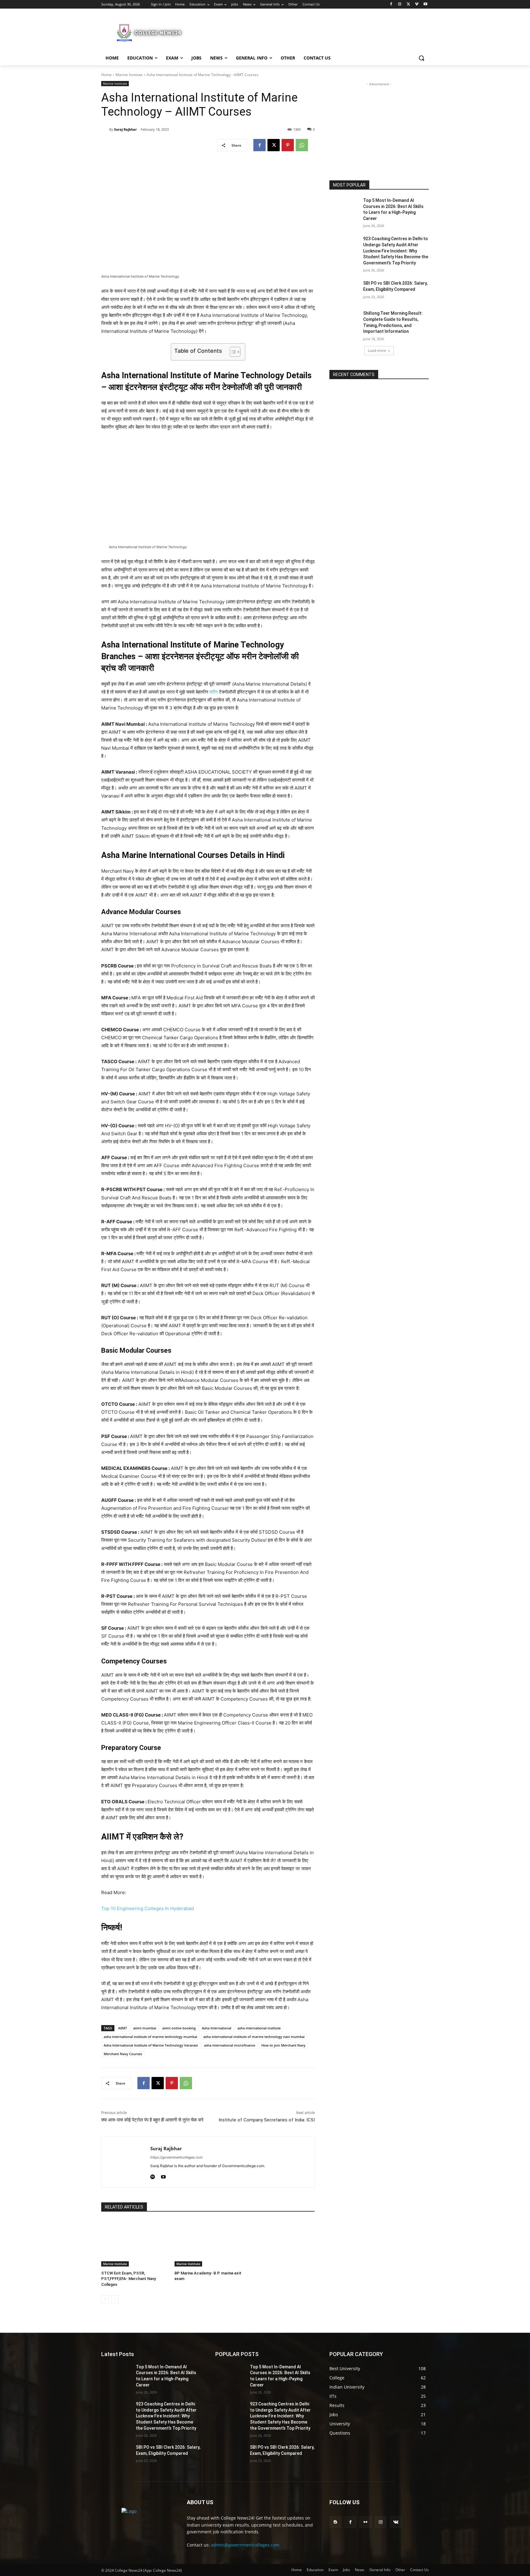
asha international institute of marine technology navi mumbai (254, 2037)
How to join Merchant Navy (283, 2045)
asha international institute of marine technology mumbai (150, 2037)
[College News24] (150, 33)
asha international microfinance (230, 2045)
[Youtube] (425, 4)
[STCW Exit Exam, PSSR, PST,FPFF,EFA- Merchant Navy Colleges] (135, 2243)
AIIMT (123, 2028)
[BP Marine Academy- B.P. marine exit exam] (208, 2243)
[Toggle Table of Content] (232, 352)
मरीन (214, 692)
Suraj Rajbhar (125, 129)
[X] (408, 4)
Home (106, 75)
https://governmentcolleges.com (177, 2157)
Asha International (217, 2028)
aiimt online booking (179, 2028)
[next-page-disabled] (115, 2299)
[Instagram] (400, 4)
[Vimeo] (417, 4)
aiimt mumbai (145, 2028)
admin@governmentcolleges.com (245, 2545)
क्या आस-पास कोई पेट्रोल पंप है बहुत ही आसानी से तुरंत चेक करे (152, 2120)
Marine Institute (129, 75)
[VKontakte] (396, 2522)
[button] (421, 58)
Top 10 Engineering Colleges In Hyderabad (148, 1908)
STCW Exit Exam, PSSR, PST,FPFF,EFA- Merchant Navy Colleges (129, 2279)
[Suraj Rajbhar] (105, 129)
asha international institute (259, 2028)
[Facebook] (391, 4)
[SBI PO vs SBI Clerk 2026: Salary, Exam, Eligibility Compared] (344, 291)
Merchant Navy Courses (123, 2054)
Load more (377, 350)
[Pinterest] (288, 145)
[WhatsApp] (302, 145)
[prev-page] (105, 2299)
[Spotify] (153, 2176)
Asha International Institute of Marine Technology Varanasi (151, 2045)
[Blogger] (335, 2522)
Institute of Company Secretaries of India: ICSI (267, 2120)
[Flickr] (365, 2522)
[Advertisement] (311, 32)
